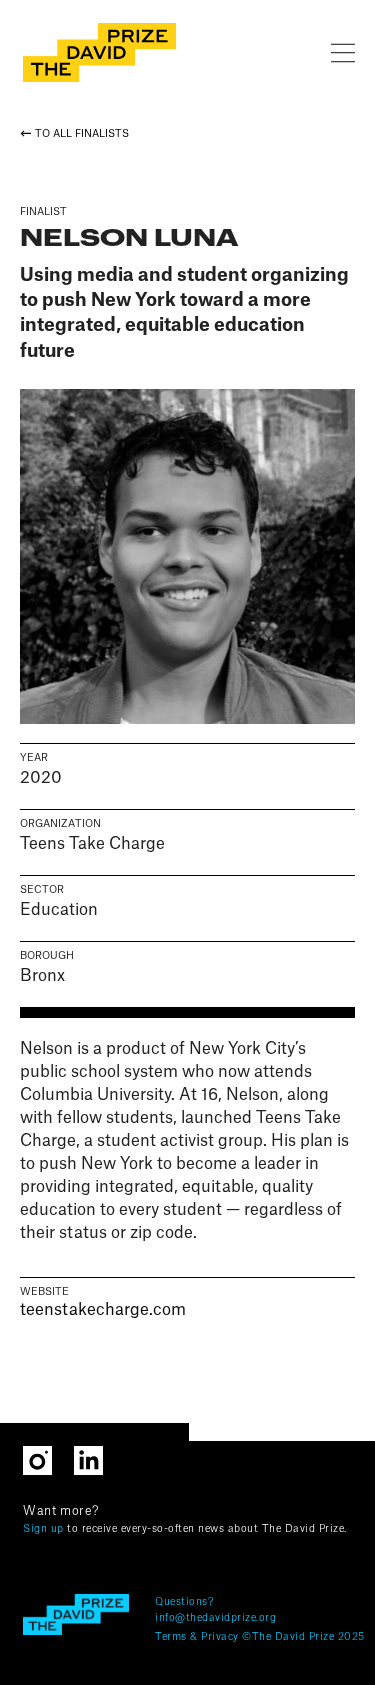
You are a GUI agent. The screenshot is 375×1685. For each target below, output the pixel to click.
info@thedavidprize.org (215, 1618)
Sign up (43, 1529)
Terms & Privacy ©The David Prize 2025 (260, 1637)
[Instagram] (48, 1458)
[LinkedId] (97, 1458)
